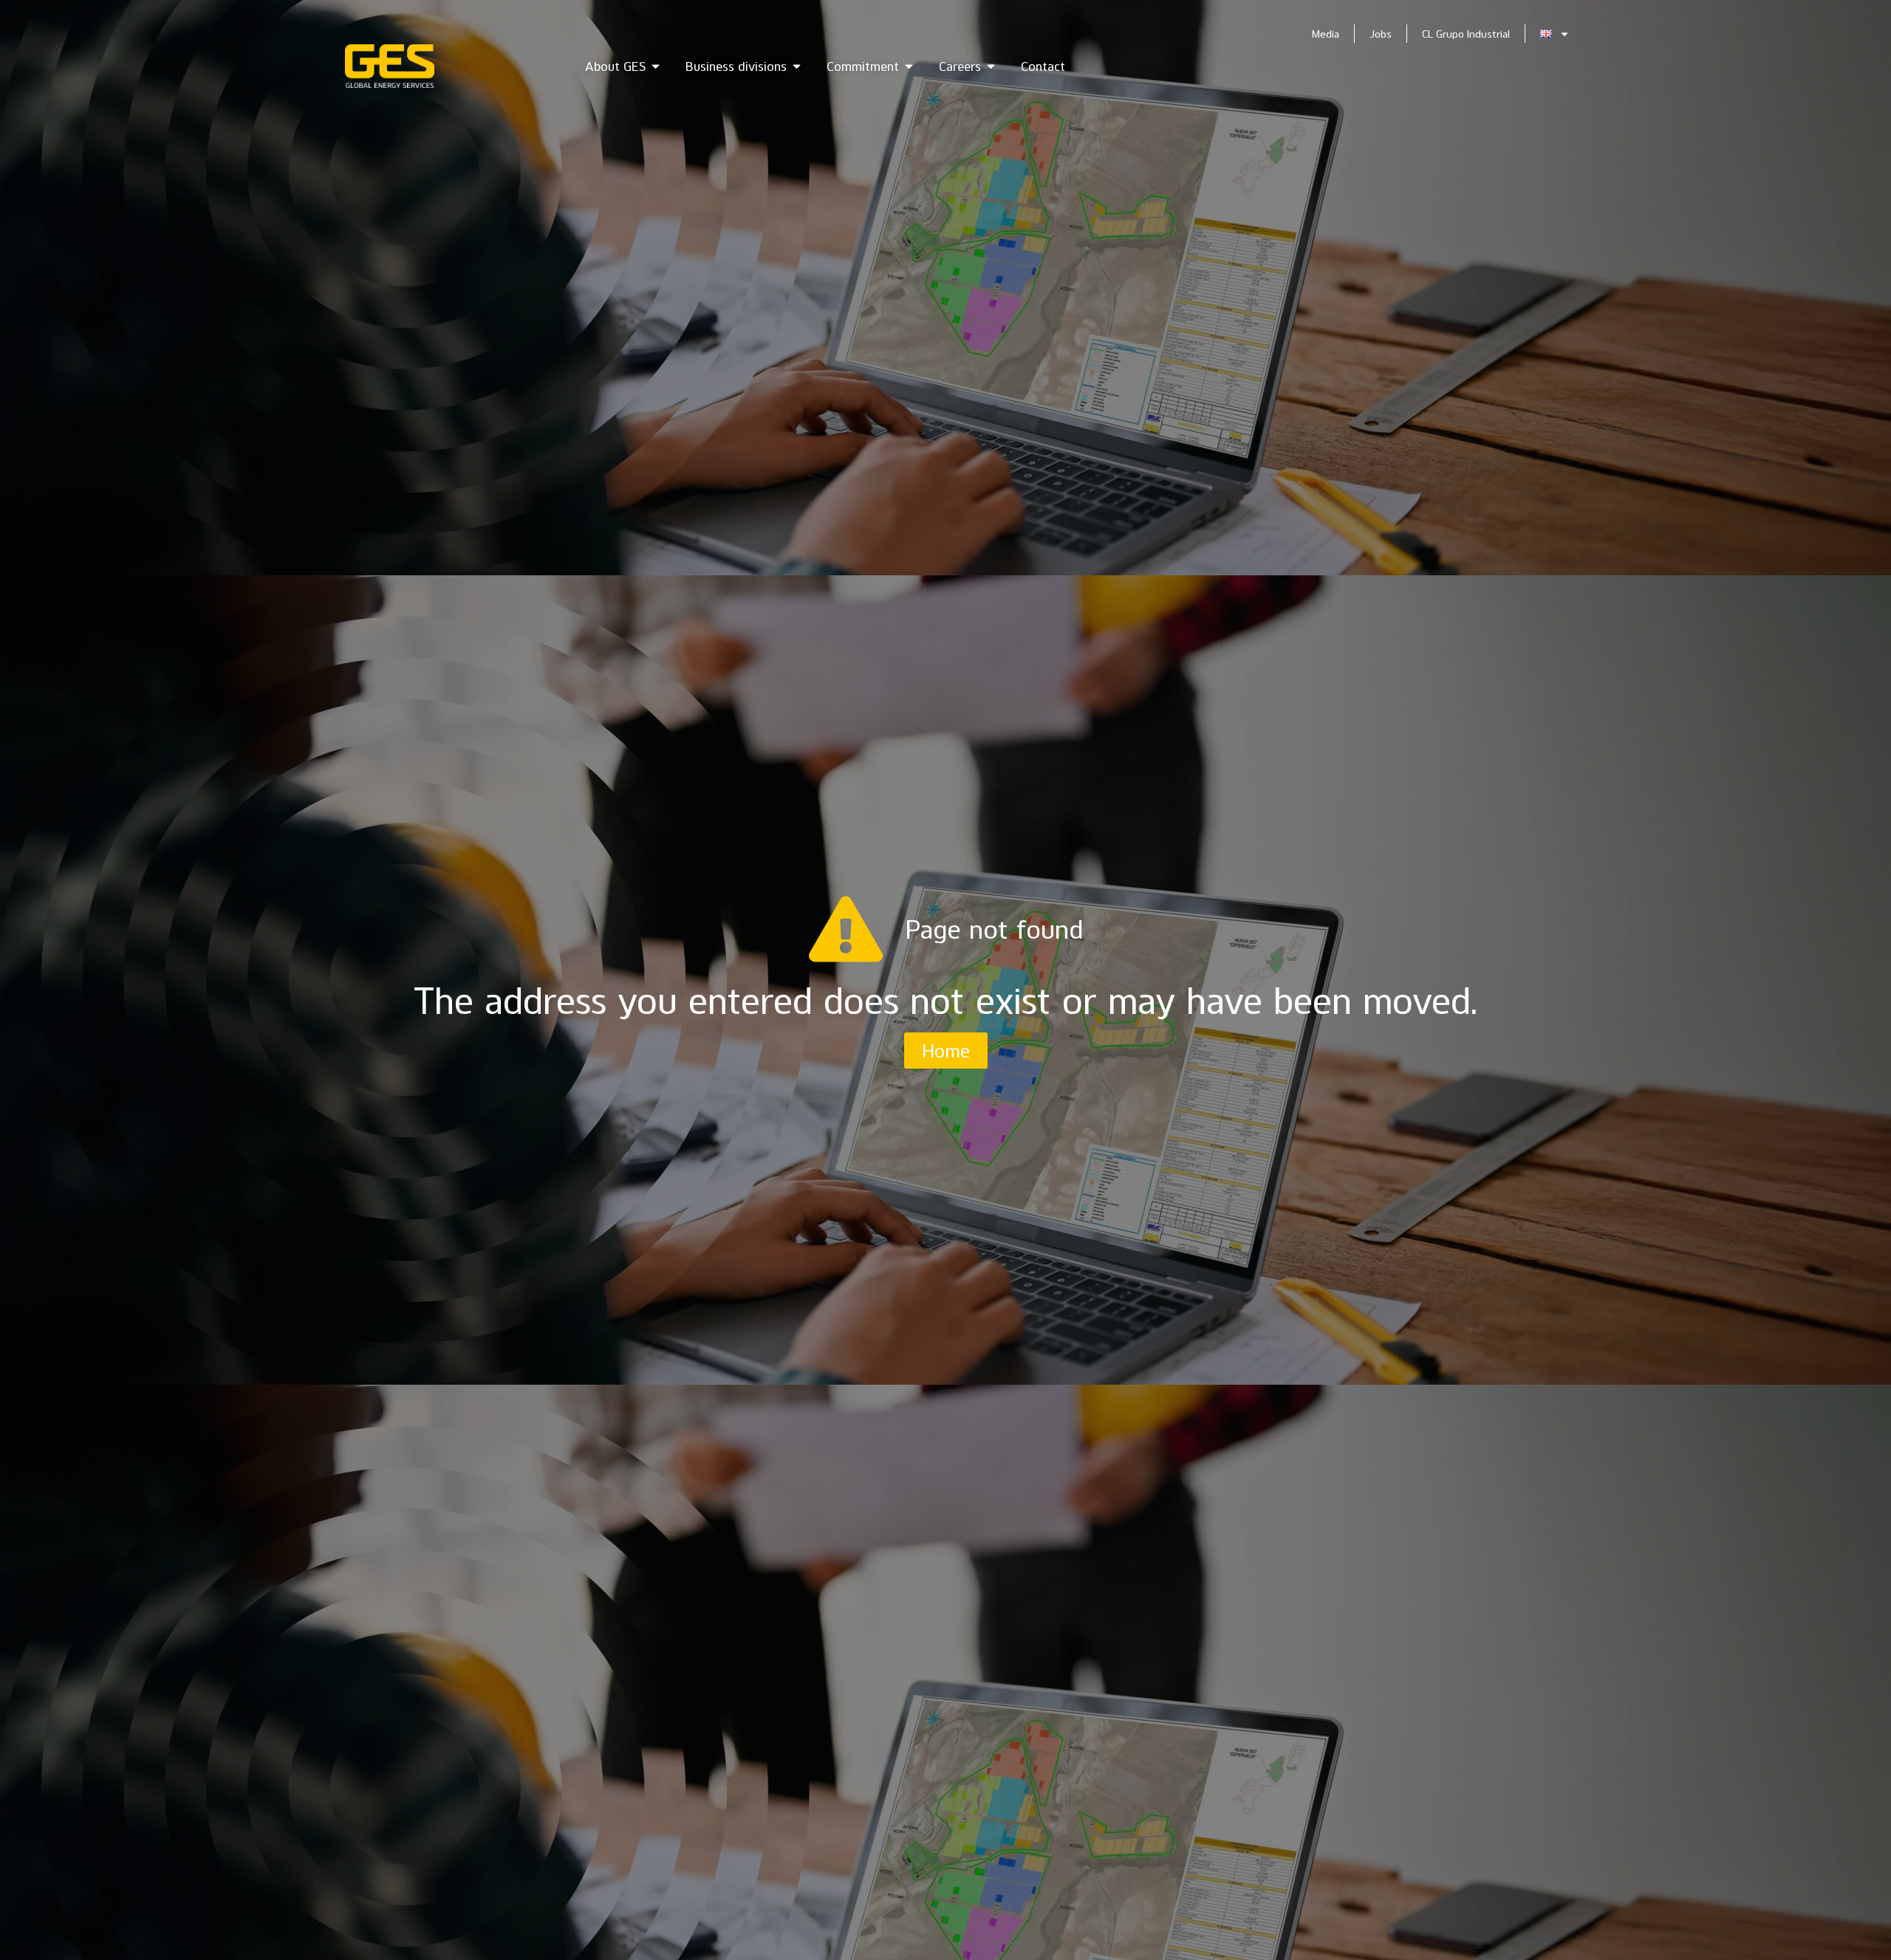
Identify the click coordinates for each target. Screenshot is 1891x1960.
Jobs (1381, 34)
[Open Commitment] (909, 66)
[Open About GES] (656, 66)
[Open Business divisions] (797, 66)
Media (1326, 34)
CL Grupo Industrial (1466, 34)
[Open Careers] (991, 66)
